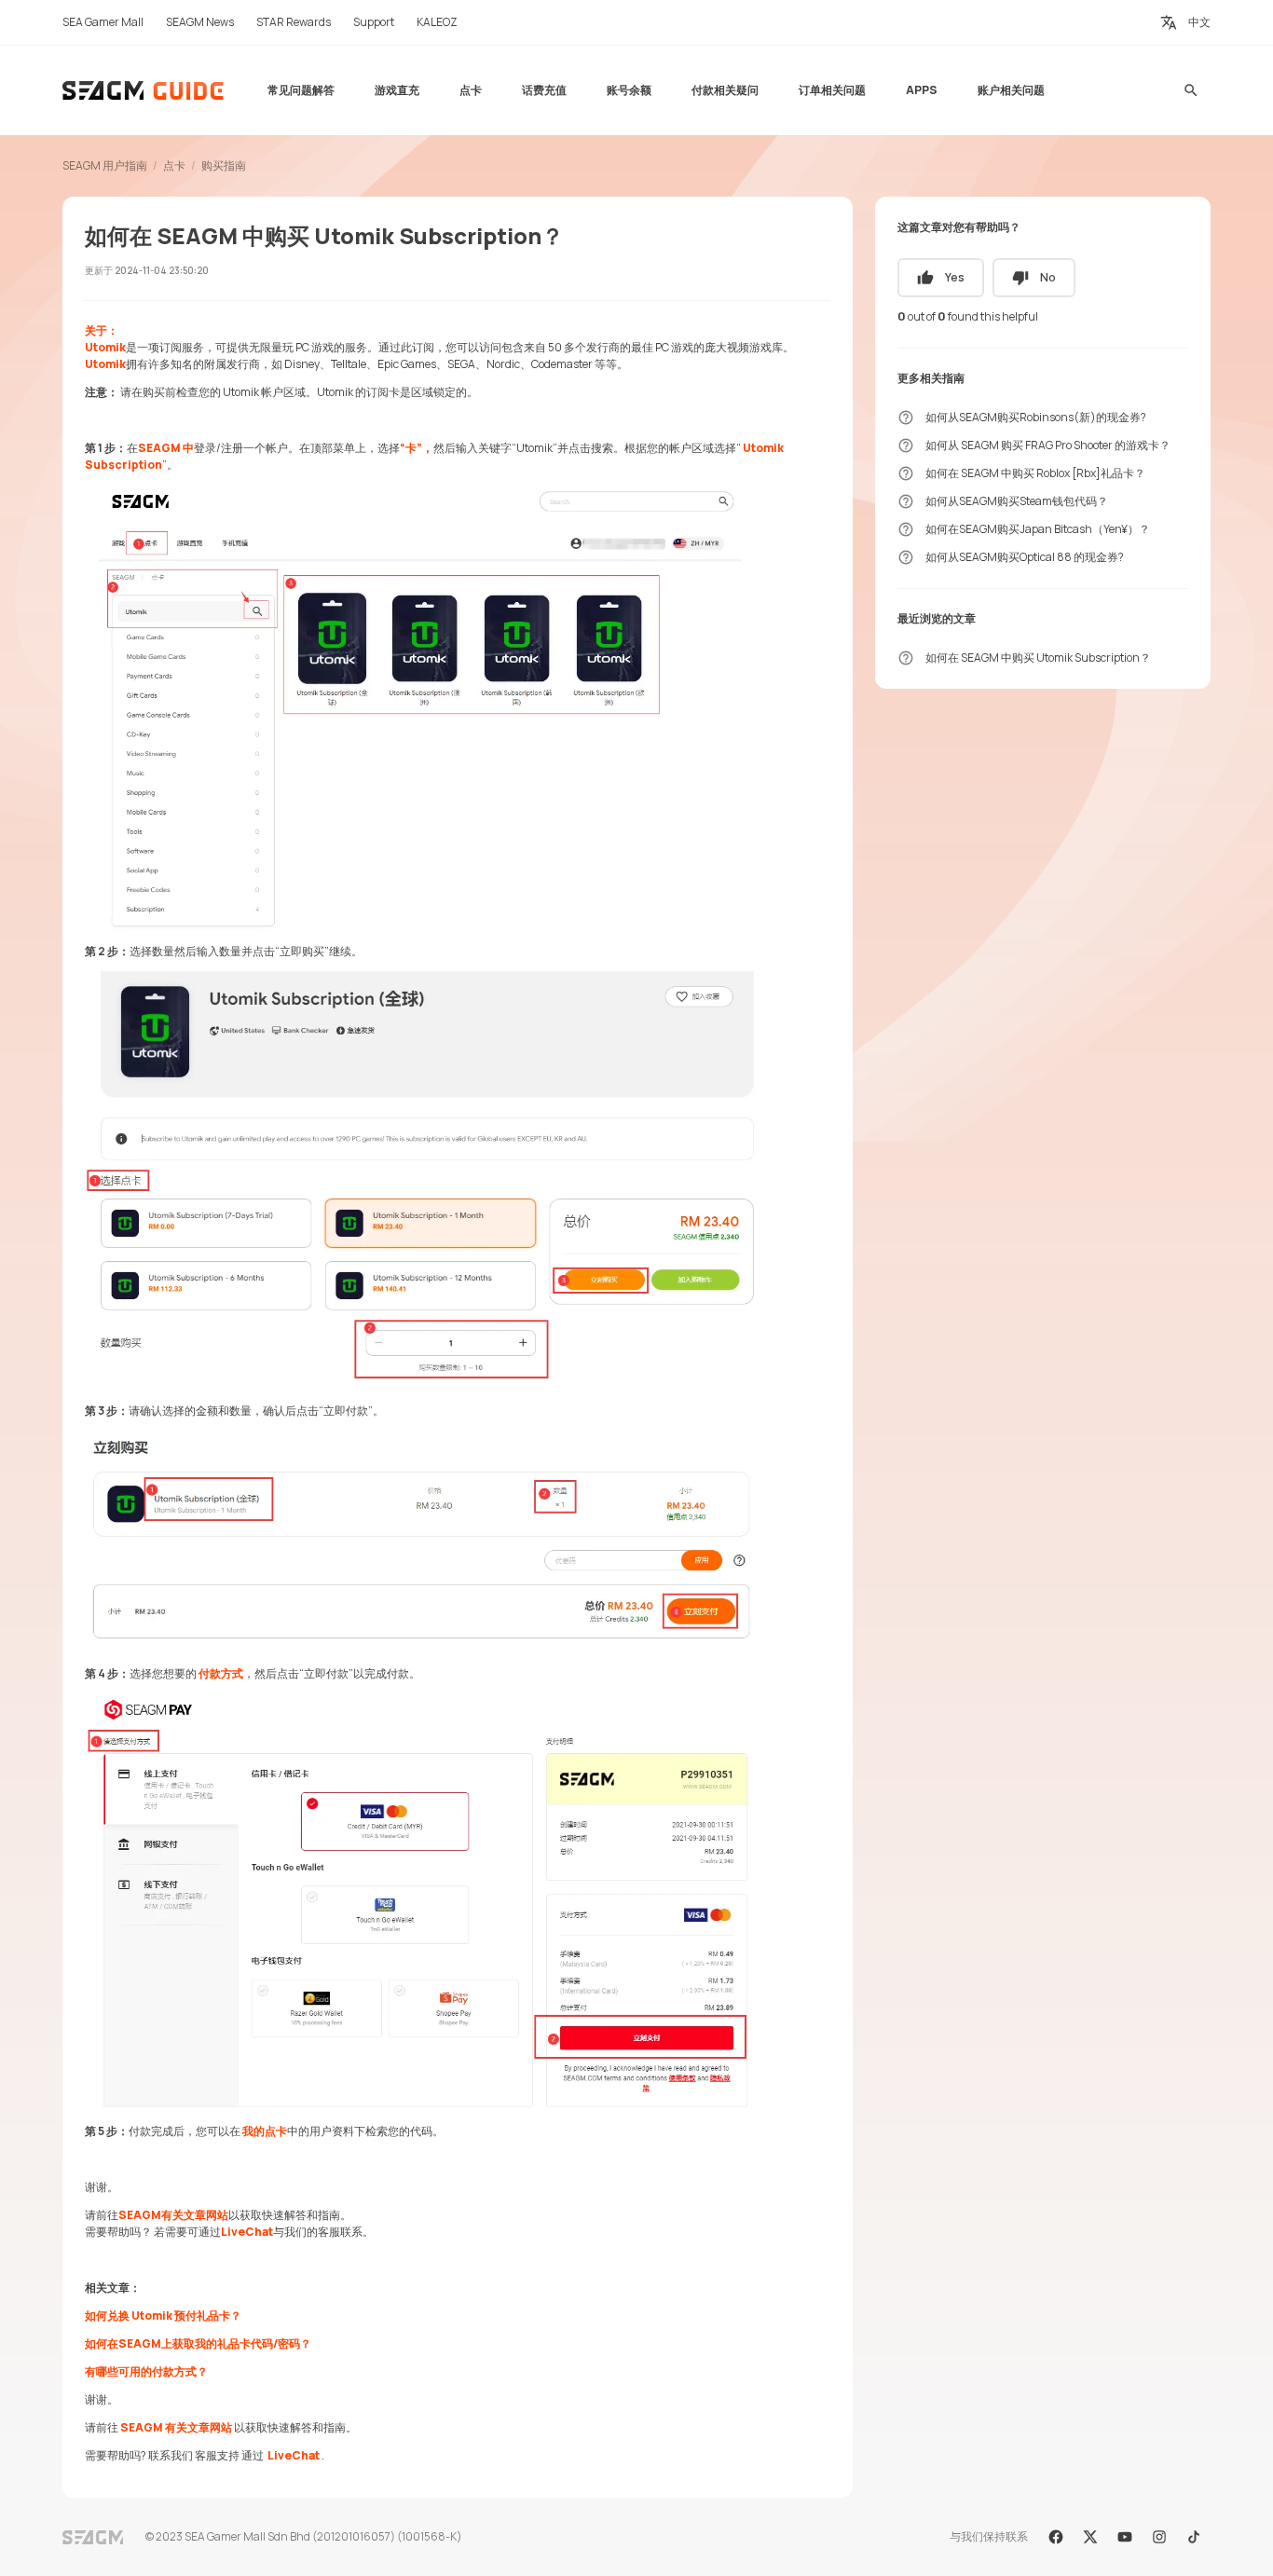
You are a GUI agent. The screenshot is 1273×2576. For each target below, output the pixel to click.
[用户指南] (144, 90)
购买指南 (224, 165)
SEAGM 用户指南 (105, 165)
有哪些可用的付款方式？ (146, 2371)
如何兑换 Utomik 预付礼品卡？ (163, 2316)
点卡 (174, 165)
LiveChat (247, 2232)
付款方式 (221, 1673)
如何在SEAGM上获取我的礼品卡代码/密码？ (198, 2343)
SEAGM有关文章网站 (173, 2215)
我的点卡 (265, 2131)
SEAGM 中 (166, 448)
